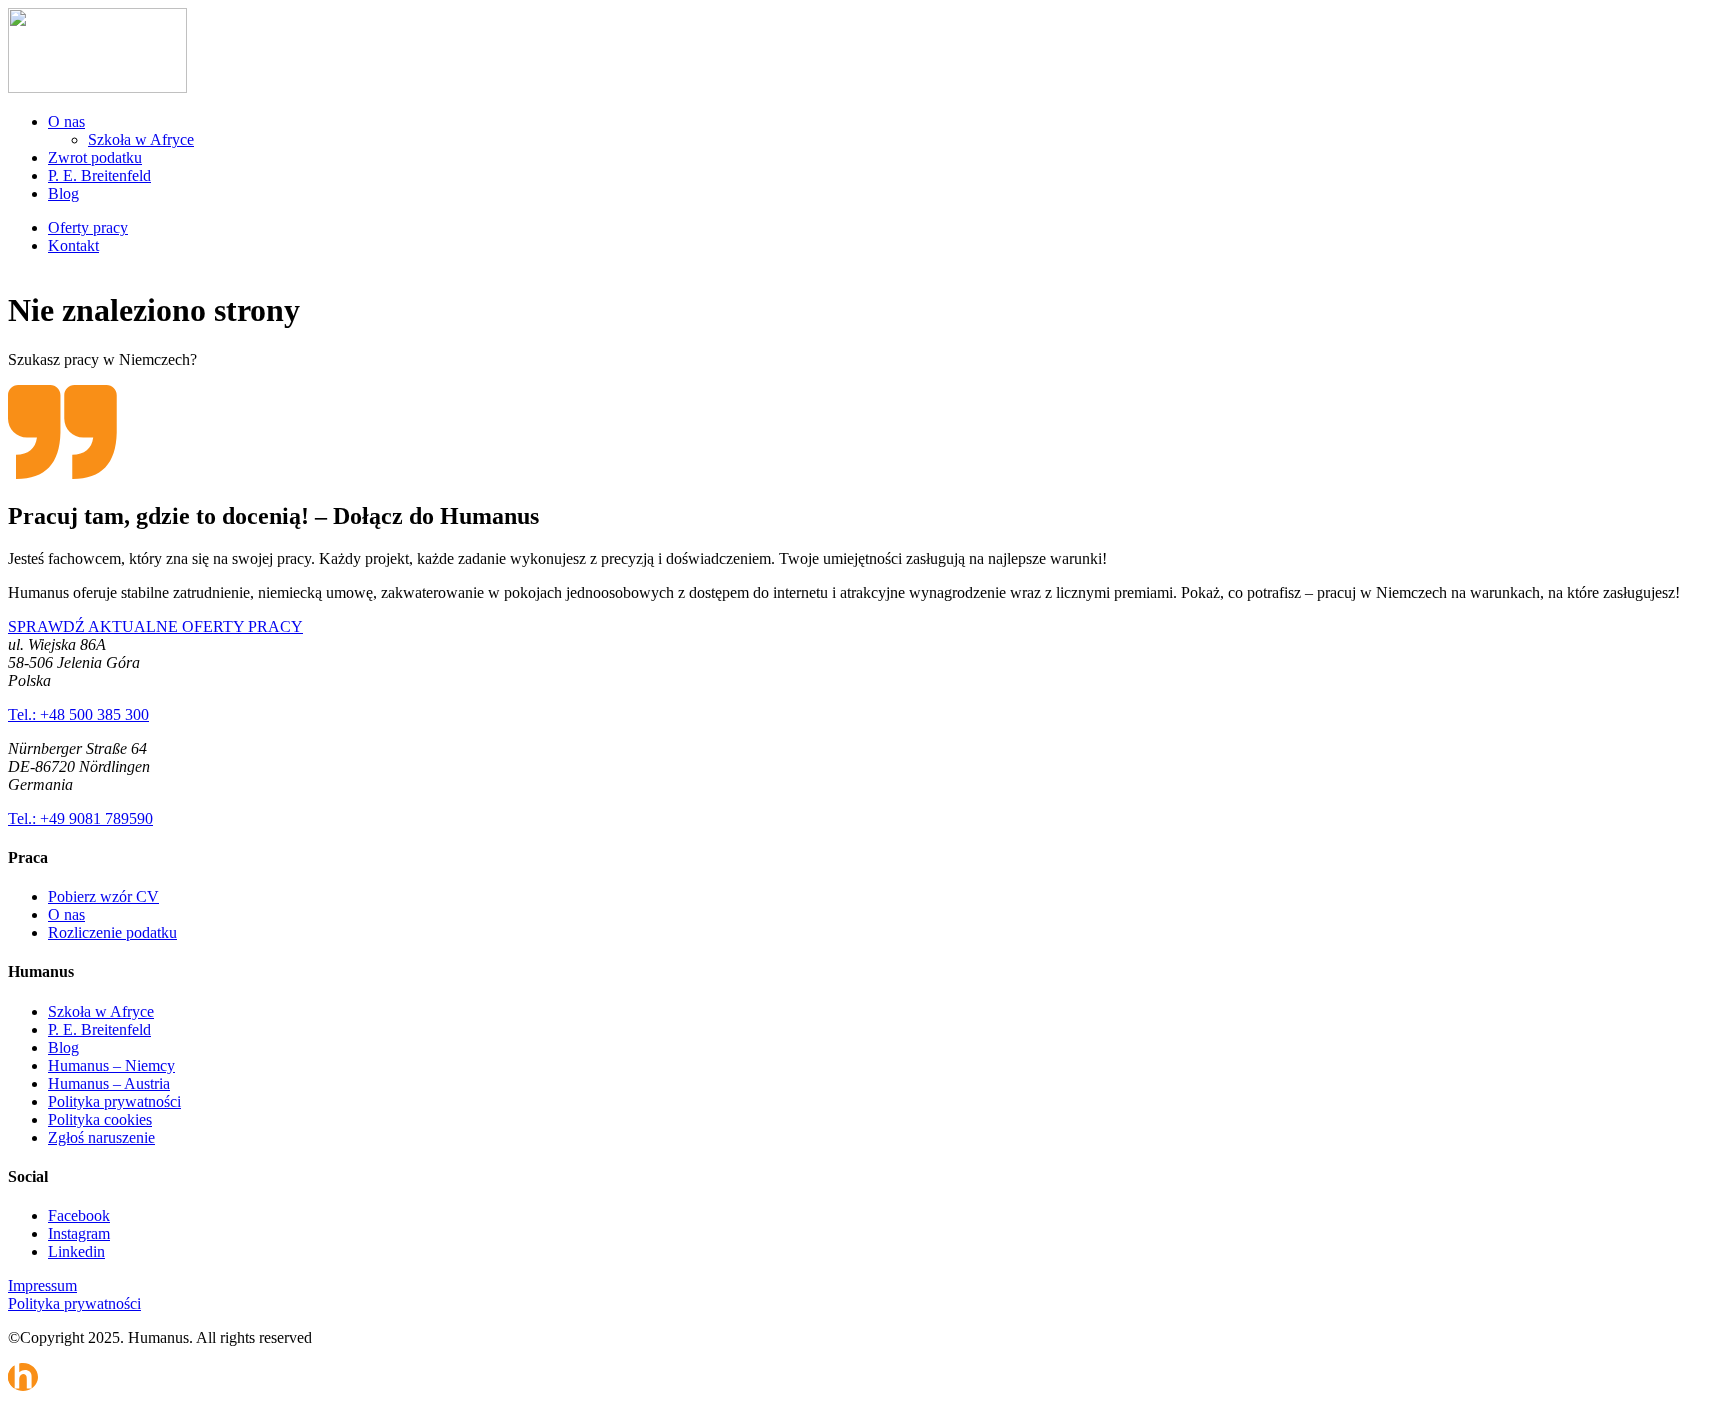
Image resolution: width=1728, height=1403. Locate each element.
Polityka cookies (100, 1119)
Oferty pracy (88, 227)
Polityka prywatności (114, 1101)
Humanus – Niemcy (111, 1065)
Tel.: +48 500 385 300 (78, 714)
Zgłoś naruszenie (101, 1137)
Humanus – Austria (109, 1083)
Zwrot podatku (95, 157)
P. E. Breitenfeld (99, 175)
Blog (63, 193)
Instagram (79, 1233)
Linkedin (76, 1251)
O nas (66, 121)
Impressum (42, 1285)
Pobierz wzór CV (103, 896)
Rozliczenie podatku (112, 932)
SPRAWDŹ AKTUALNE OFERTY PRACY (155, 626)
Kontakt (73, 245)
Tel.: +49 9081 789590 (80, 818)
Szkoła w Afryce (141, 139)
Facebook (79, 1215)
